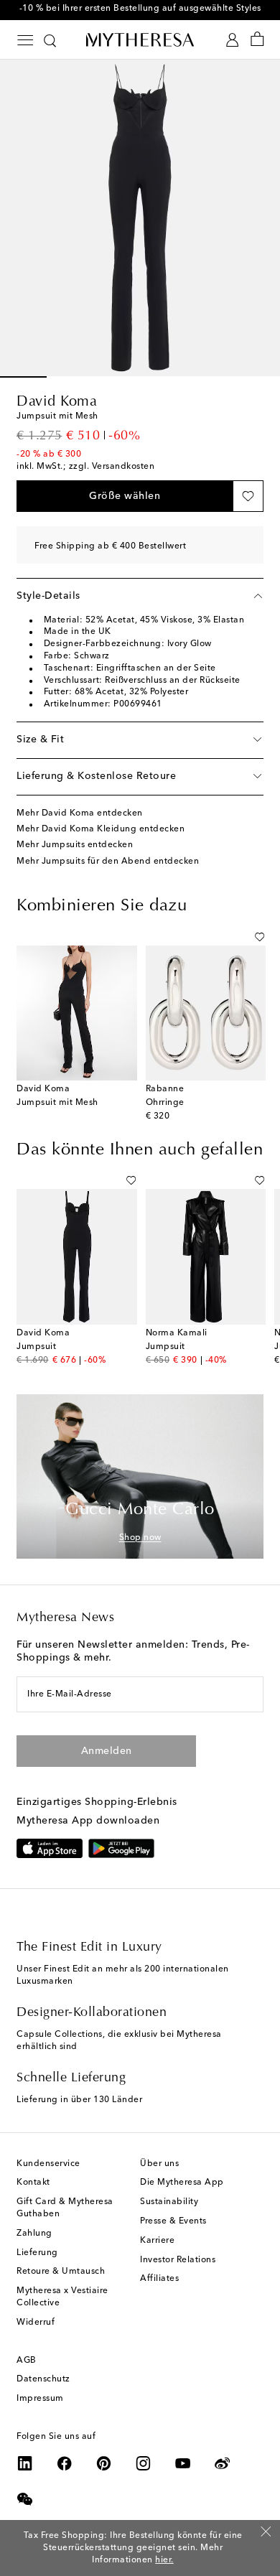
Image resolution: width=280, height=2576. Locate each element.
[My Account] (232, 40)
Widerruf (36, 2323)
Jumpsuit (36, 1347)
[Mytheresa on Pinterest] (104, 2463)
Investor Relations (178, 2260)
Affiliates (159, 2279)
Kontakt (33, 2183)
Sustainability (169, 2202)
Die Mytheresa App (182, 2183)
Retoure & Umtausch (61, 2272)
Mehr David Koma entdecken (80, 813)
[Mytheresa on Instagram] (144, 2463)
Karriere (157, 2241)
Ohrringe (165, 1103)
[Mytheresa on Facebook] (65, 2463)
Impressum (40, 2399)
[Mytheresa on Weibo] (223, 2463)
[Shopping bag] (257, 40)
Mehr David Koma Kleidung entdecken (101, 829)
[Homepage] (140, 39)
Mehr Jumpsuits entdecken (75, 845)
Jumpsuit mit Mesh (57, 1103)
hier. (164, 2559)
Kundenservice (48, 2164)
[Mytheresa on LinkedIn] (25, 2463)
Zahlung (34, 2234)
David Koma (57, 402)
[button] (125, 496)
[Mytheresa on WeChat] (25, 2499)
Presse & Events (173, 2221)
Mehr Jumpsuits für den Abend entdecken (108, 862)
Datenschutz (43, 2379)
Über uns (159, 2164)
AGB (27, 2361)
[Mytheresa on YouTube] (183, 2463)
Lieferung (37, 2253)
